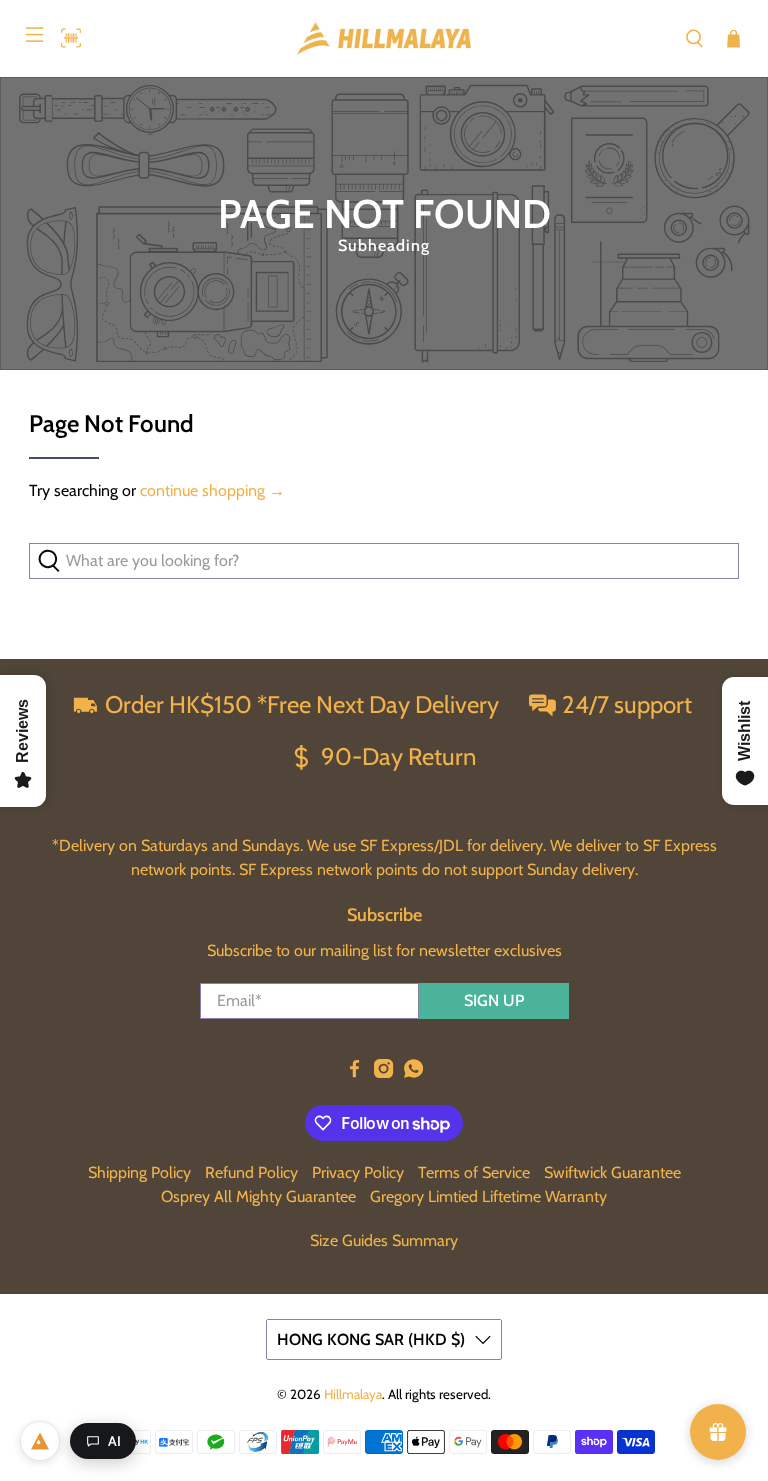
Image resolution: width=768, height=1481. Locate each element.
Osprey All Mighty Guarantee (258, 1196)
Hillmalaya (353, 1394)
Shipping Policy (139, 1172)
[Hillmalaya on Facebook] (354, 1072)
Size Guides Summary (384, 1240)
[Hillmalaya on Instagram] (383, 1072)
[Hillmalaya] (384, 38)
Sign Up (494, 1000)
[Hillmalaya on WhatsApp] (413, 1072)
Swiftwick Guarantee (612, 1172)
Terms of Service (474, 1172)
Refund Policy (251, 1172)
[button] (66, 38)
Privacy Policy (358, 1172)
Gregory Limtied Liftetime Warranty (488, 1196)
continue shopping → (212, 490)
